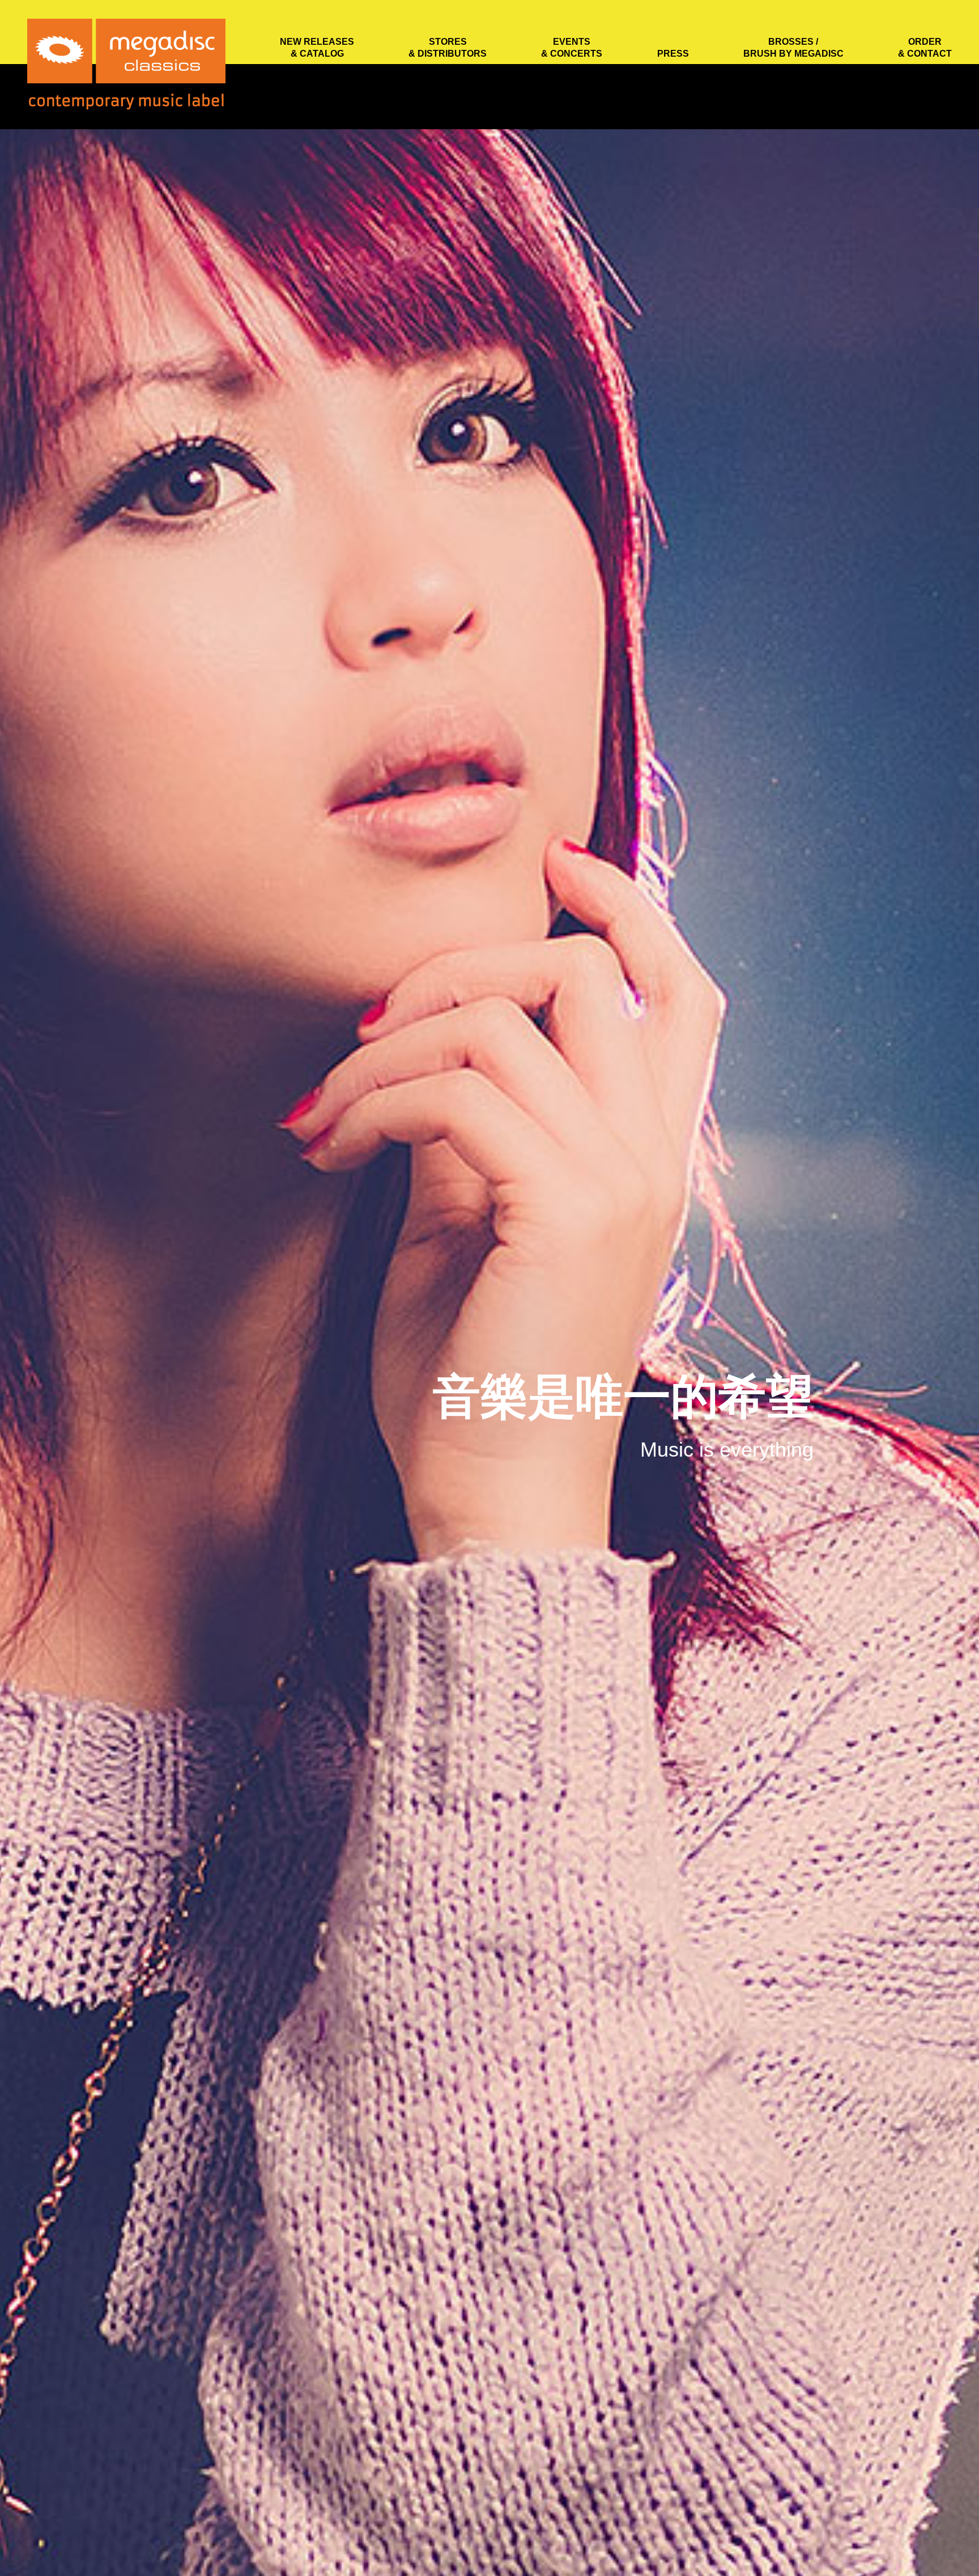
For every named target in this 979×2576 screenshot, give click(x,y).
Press (673, 54)
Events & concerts (572, 48)
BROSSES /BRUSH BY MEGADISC (793, 48)
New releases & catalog (317, 48)
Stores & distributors (448, 48)
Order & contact (925, 48)
